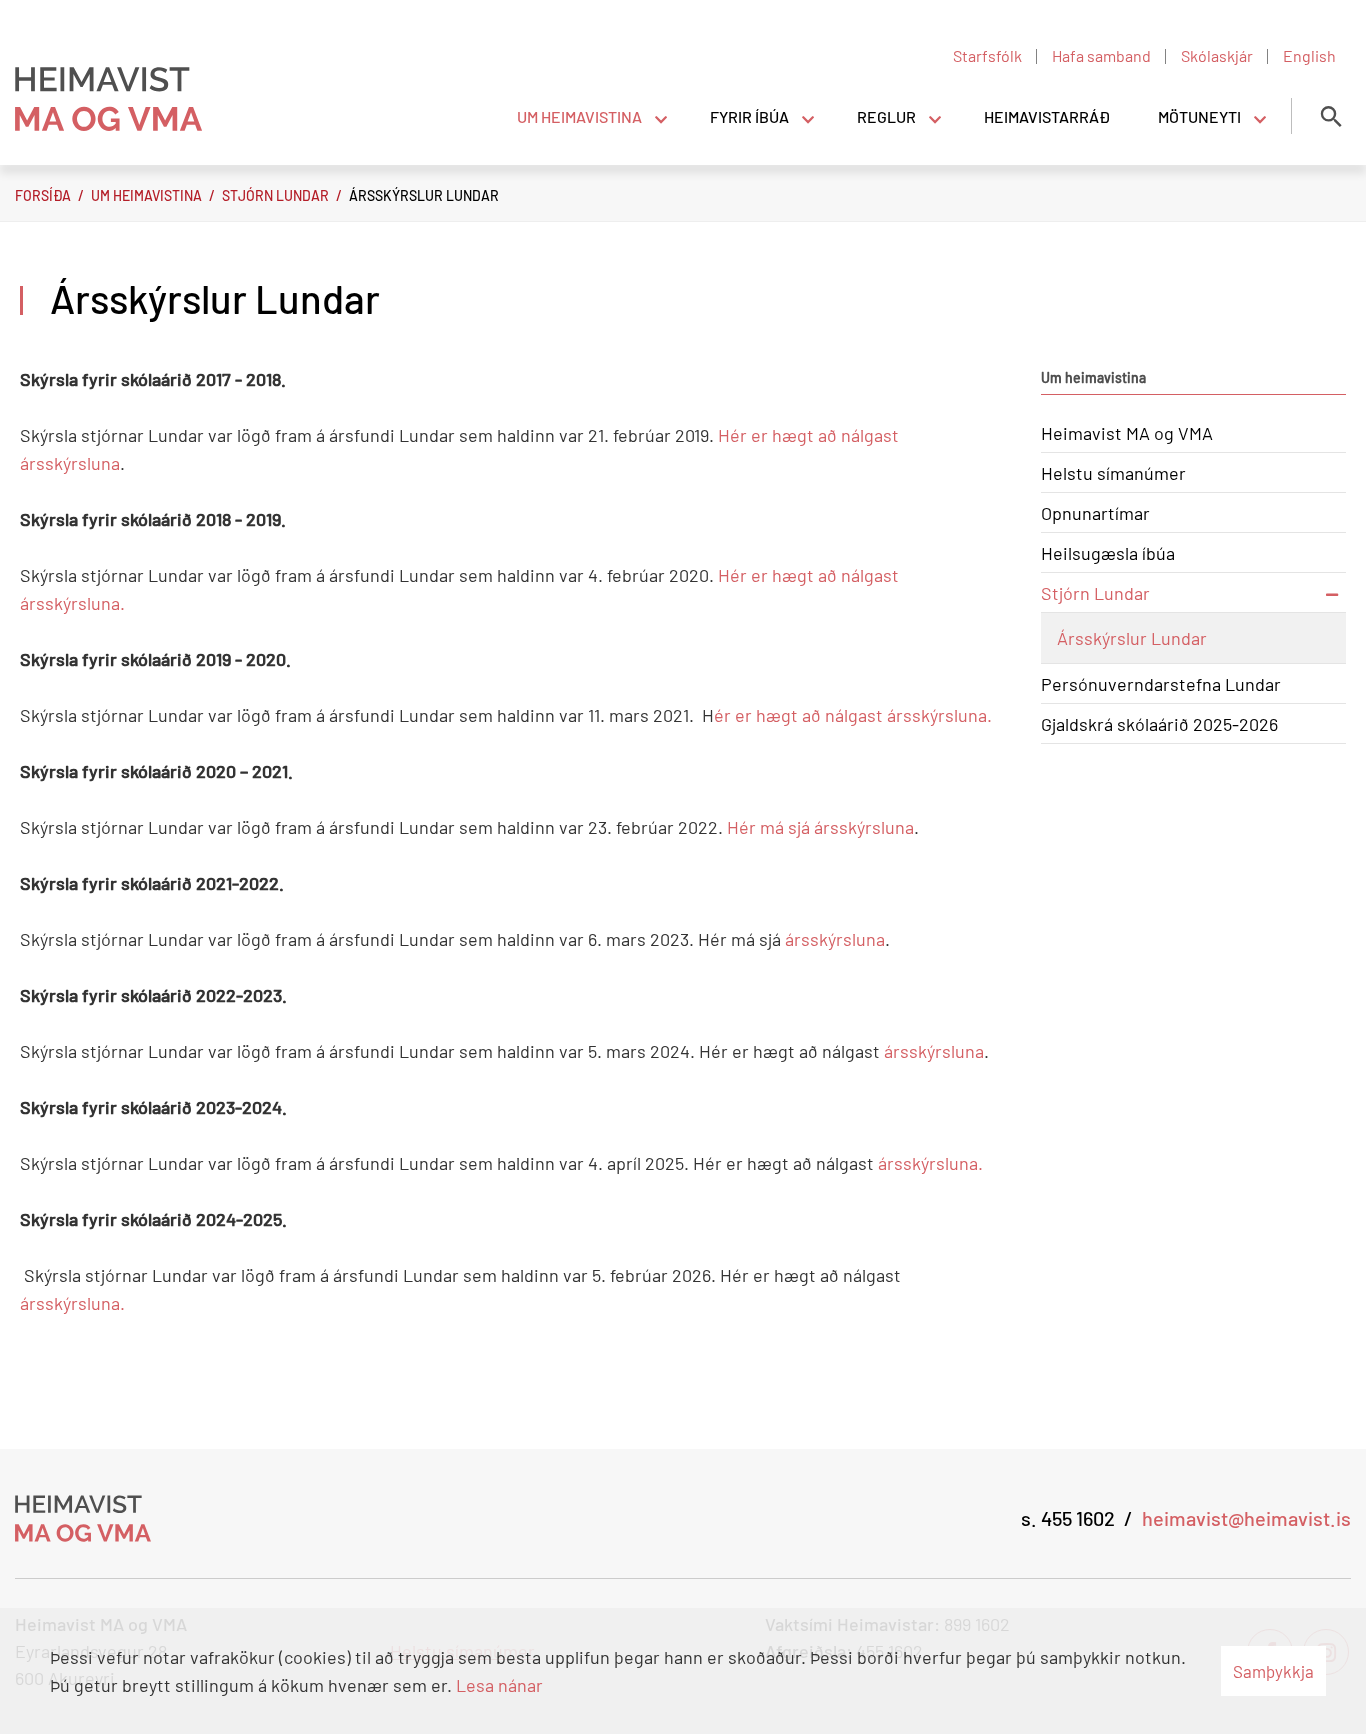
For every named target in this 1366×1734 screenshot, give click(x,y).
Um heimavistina (146, 195)
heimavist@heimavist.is (1246, 1518)
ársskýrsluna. (928, 1163)
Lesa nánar (499, 1685)
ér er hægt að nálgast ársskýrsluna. (853, 715)
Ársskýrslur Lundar (424, 195)
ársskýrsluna (835, 939)
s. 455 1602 (1068, 1518)
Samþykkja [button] (1273, 1671)
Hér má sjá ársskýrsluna (820, 827)
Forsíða (43, 195)
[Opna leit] (1331, 116)
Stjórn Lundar (275, 195)
